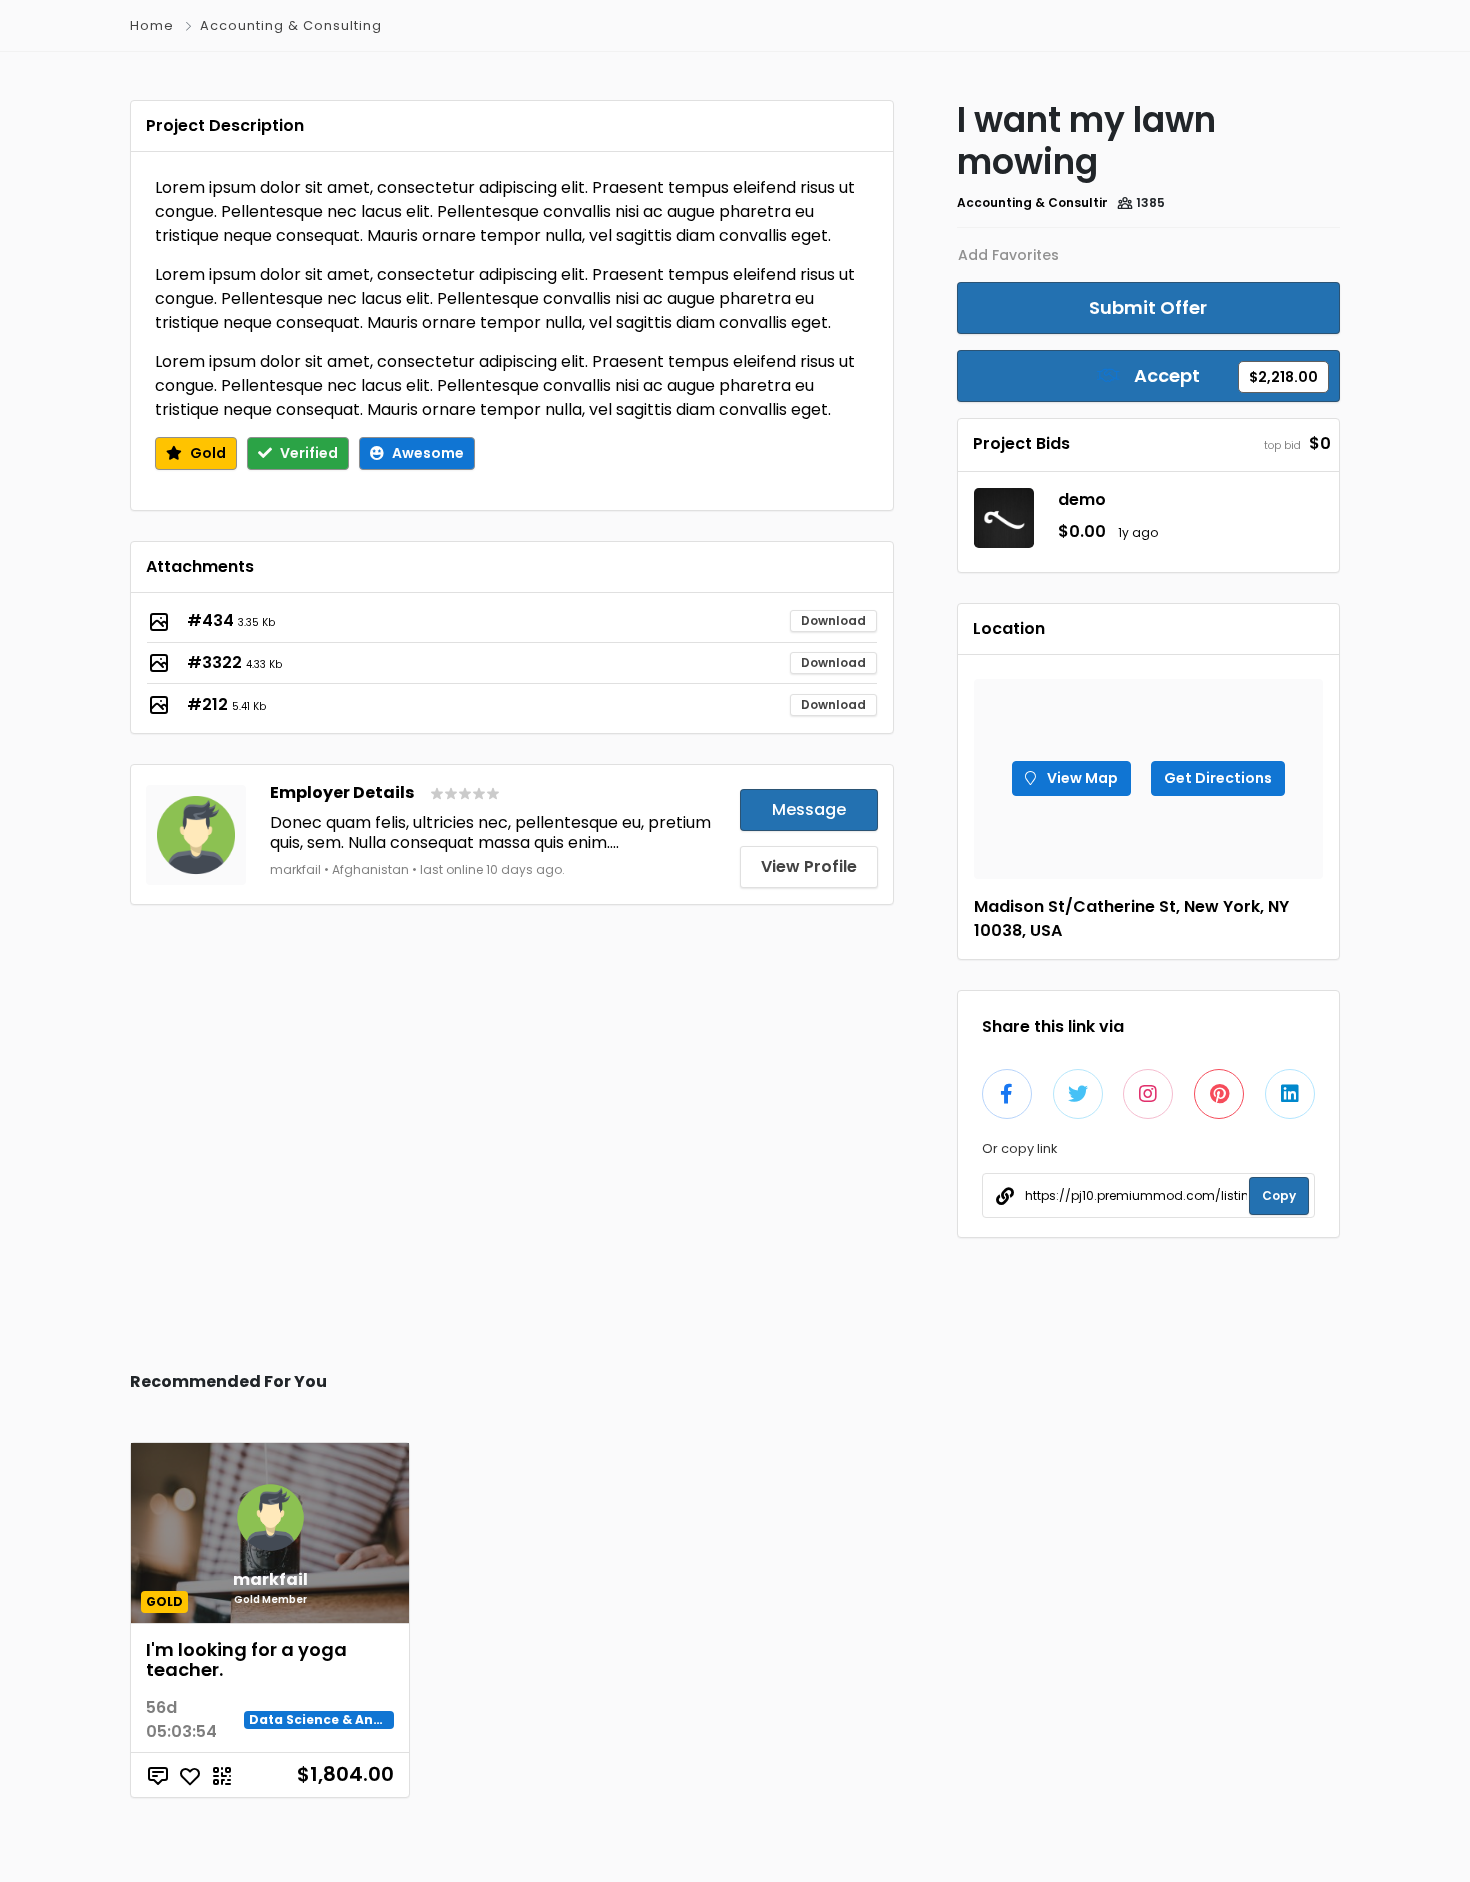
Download (833, 620)
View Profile (809, 866)
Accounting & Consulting (291, 25)
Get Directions (1218, 778)
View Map (1081, 778)
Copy (1279, 1195)
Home (152, 25)
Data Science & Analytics (334, 1719)
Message (809, 809)
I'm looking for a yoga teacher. (246, 1659)
